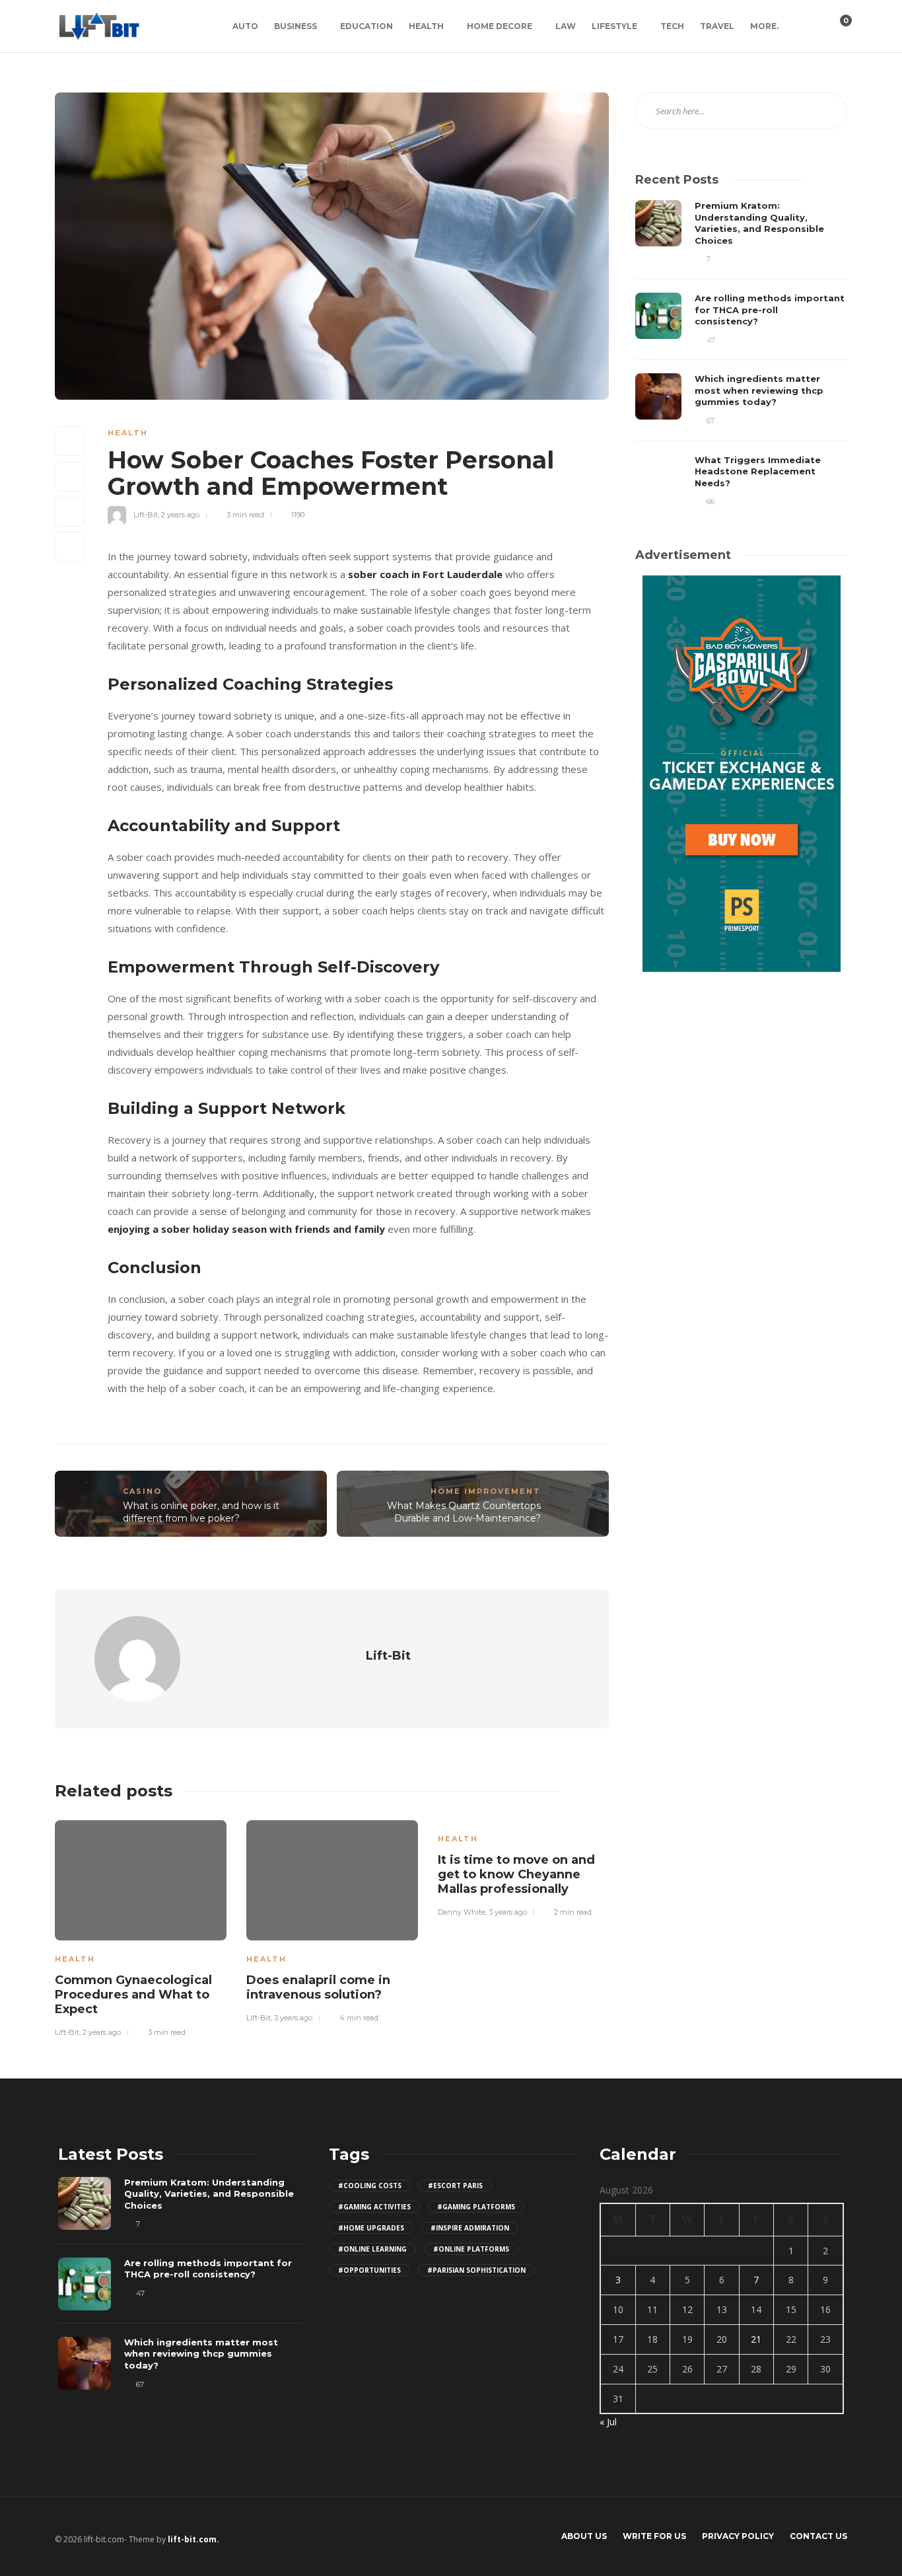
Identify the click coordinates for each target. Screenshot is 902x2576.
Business (295, 26)
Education (366, 26)
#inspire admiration (470, 2228)
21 (756, 2339)
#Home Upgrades (371, 2228)
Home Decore (500, 26)
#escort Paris (455, 2186)
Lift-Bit (146, 515)
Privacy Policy (738, 2536)
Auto (245, 26)
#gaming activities (374, 2207)
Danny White (462, 1912)
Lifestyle (614, 26)
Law (566, 26)
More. (764, 26)
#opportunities (369, 2270)
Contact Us (818, 2536)
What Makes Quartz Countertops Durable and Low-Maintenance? (464, 1512)
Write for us (654, 2536)
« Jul (608, 2422)
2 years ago (180, 515)
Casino (142, 1491)
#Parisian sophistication (476, 2270)
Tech (672, 26)
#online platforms (471, 2249)
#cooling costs (370, 2186)
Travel (717, 26)
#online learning (372, 2249)
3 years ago (293, 2018)
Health (426, 26)
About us (584, 2536)
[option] (141, 1927)
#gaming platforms (476, 2207)
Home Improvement (486, 1491)
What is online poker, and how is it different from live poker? (201, 1512)
